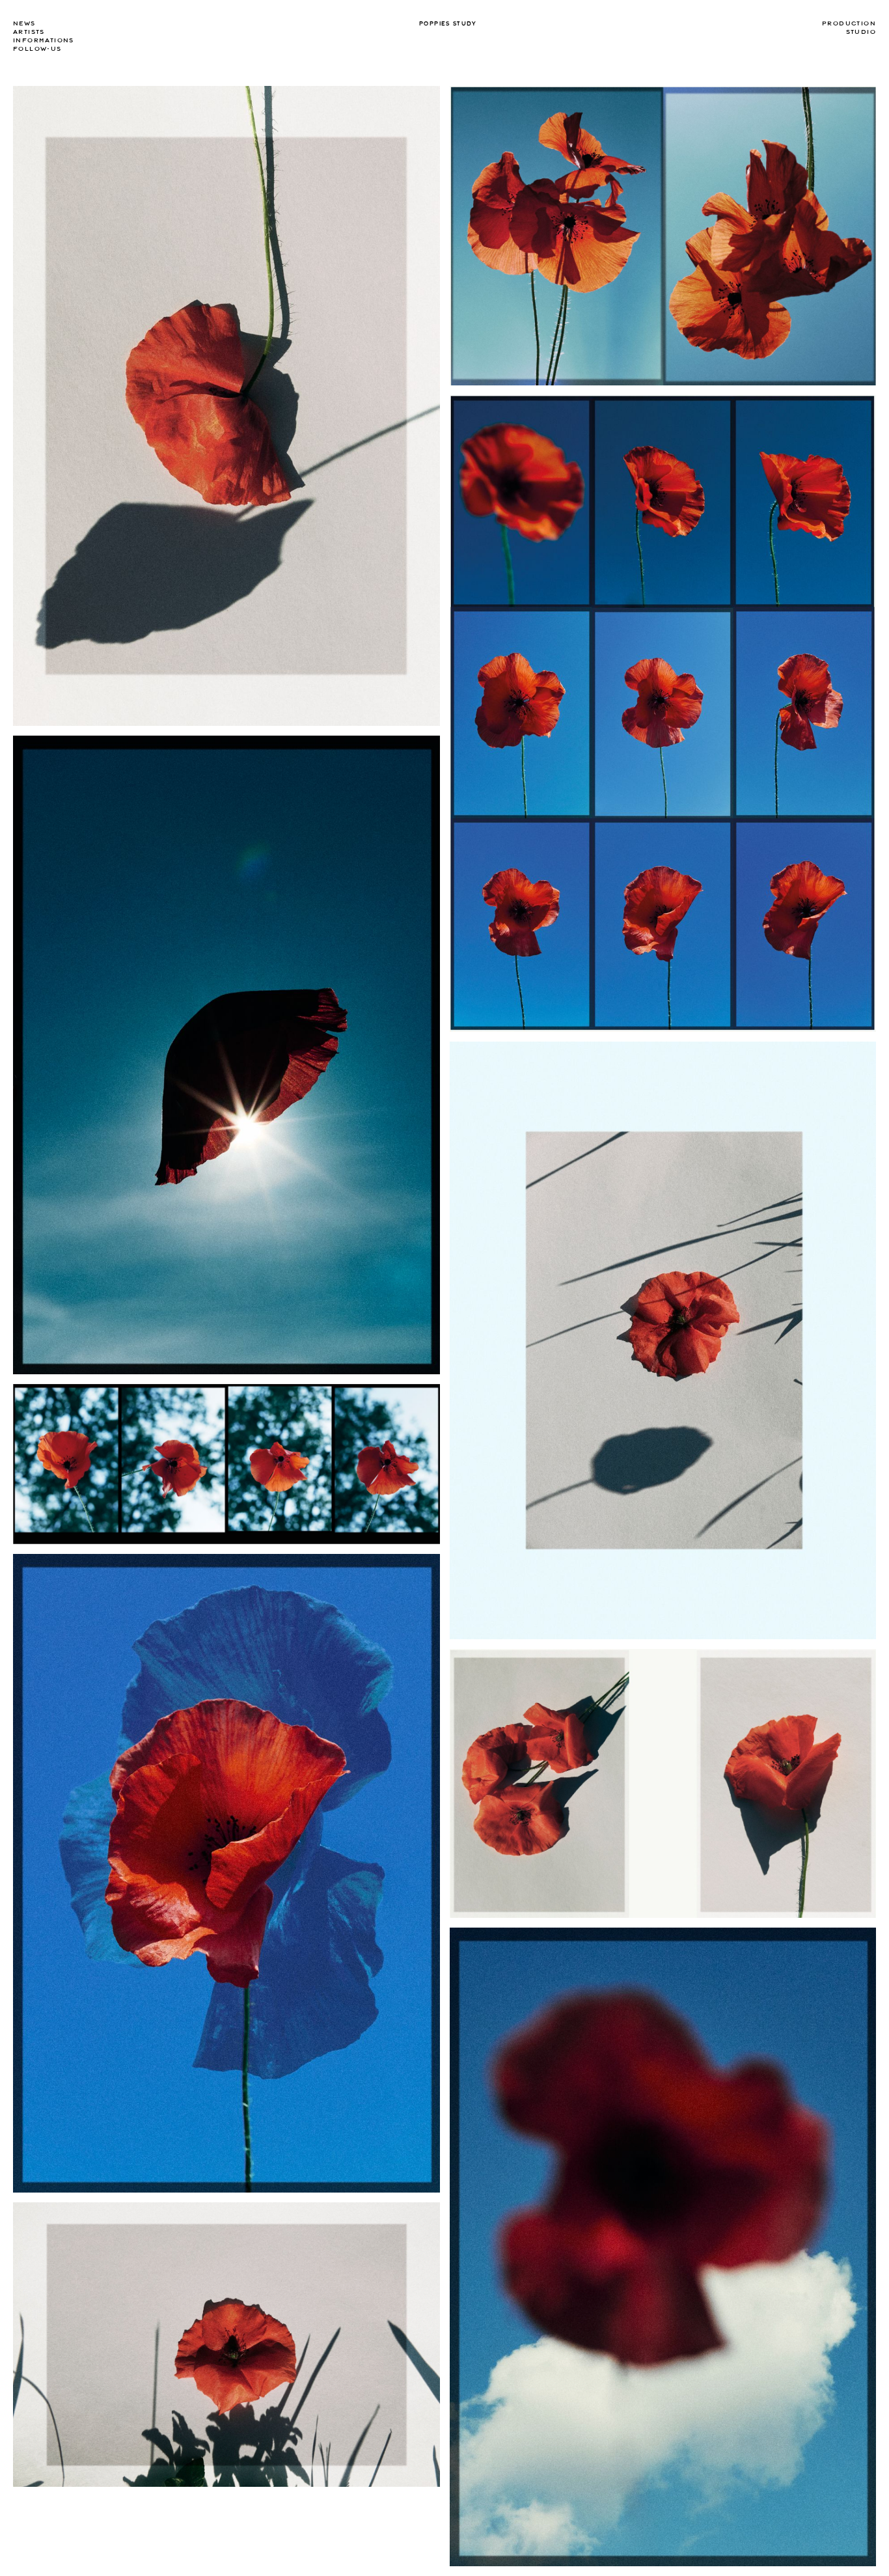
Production (849, 23)
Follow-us (37, 49)
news (24, 23)
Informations (44, 40)
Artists (29, 32)
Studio (861, 32)
